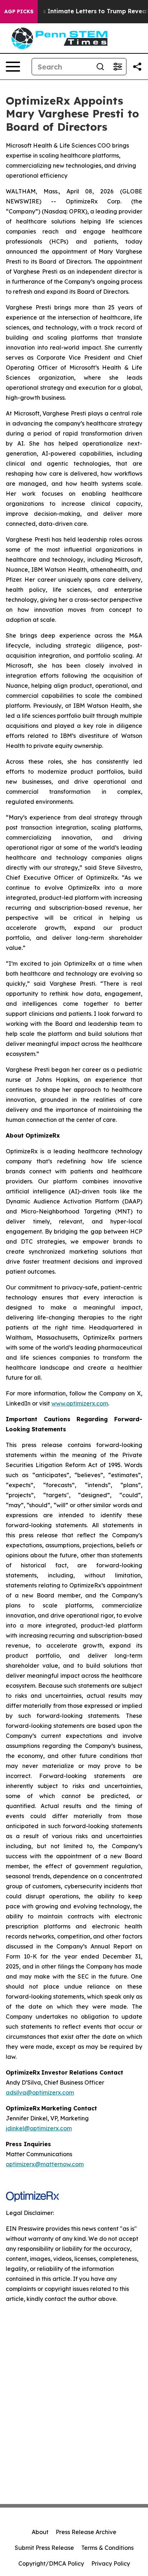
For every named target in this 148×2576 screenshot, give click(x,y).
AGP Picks (19, 11)
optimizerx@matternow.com (45, 2164)
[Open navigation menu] (13, 67)
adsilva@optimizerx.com (40, 2092)
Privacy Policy (111, 2563)
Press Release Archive (86, 2532)
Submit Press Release (44, 2548)
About (40, 2532)
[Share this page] (137, 67)
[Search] (100, 67)
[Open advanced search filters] (117, 67)
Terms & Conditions (107, 2548)
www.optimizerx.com (80, 1403)
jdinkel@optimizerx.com (39, 2128)
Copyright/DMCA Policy (51, 2563)
